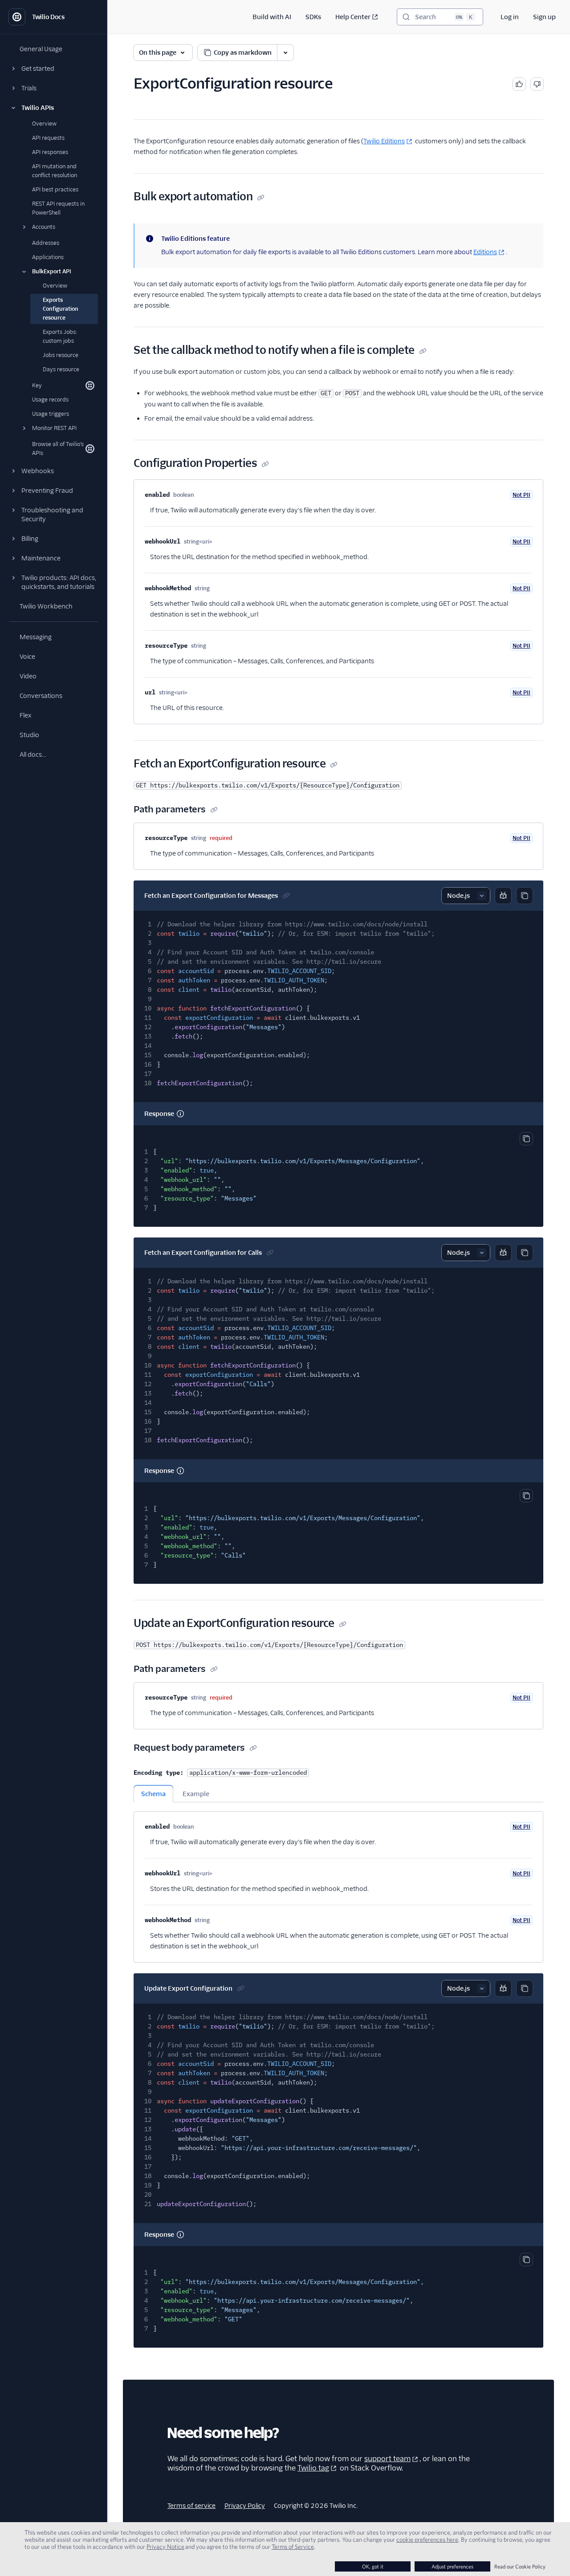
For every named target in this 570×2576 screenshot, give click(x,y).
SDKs (313, 17)
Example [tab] (196, 1794)
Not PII (521, 495)
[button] (53, 69)
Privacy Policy (245, 2506)
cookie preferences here (427, 2539)
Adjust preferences (452, 2566)
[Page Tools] (285, 53)
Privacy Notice (165, 2547)
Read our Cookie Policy (520, 2566)
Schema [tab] (153, 1794)
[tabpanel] (338, 1882)
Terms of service (191, 2506)
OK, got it (373, 2566)
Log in (510, 17)
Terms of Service (293, 2547)
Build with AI (272, 17)
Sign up (544, 17)
